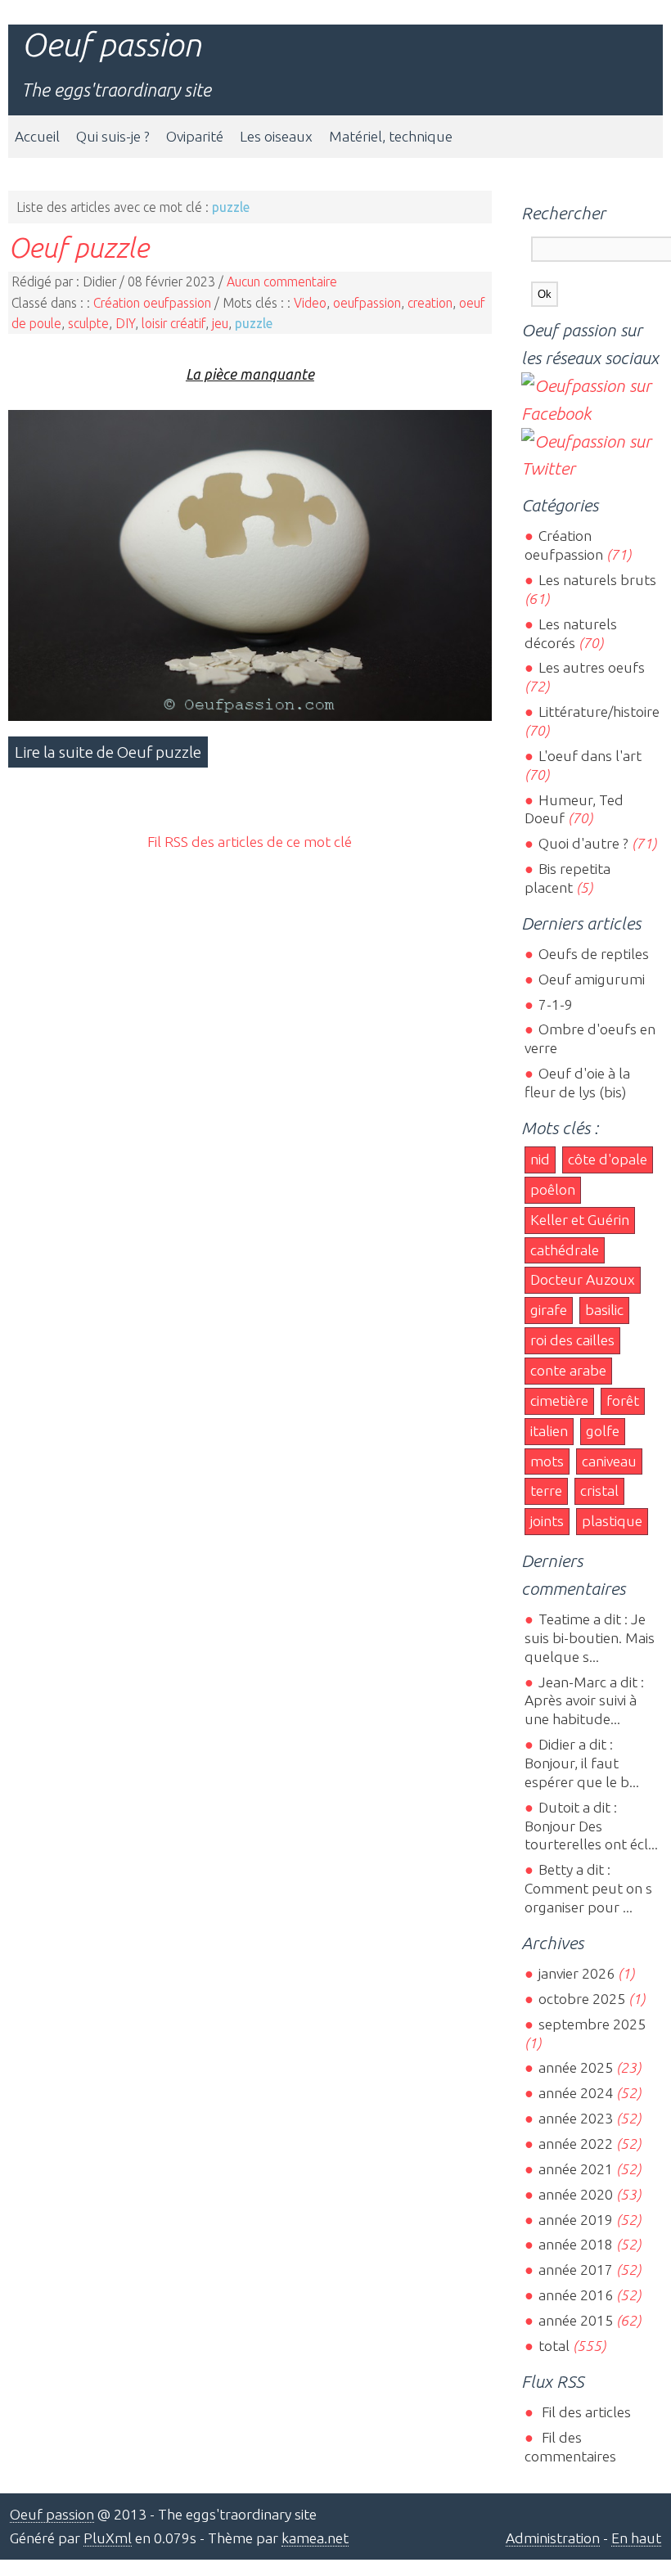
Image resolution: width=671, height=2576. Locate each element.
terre (546, 1491)
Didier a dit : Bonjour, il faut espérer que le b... (582, 1763)
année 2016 (575, 2295)
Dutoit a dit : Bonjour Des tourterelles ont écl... (591, 1826)
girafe (549, 1310)
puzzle (254, 323)
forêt (623, 1401)
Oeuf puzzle (79, 247)
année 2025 (575, 2067)
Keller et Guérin (580, 1220)
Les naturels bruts (597, 580)
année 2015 (575, 2320)
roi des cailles (572, 1340)
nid (540, 1159)
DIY (125, 323)
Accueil (37, 136)
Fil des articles (584, 2412)
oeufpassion (367, 303)
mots (547, 1461)
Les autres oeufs (591, 667)
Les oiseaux (276, 136)
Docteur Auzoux (583, 1279)
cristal (599, 1491)
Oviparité (195, 136)
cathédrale (565, 1250)
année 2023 (575, 2118)
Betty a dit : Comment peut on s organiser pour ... (588, 1888)
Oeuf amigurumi (591, 979)
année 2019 (575, 2220)
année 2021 (575, 2169)
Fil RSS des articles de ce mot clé (250, 842)
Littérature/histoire (599, 712)
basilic (604, 1310)
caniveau (609, 1461)
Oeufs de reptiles (593, 954)
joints (547, 1521)
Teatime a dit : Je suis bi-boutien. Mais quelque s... (590, 1638)
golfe (603, 1431)
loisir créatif (173, 323)
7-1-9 (555, 1004)
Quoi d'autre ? (583, 843)
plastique (612, 1521)
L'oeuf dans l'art (590, 756)
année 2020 (575, 2194)
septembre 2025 (592, 2024)
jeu (220, 323)
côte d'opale (608, 1159)
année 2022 (575, 2144)
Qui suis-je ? (113, 136)
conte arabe (568, 1370)
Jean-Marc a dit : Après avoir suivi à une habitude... (584, 1701)
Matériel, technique (391, 136)
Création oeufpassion (152, 303)
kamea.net (315, 2538)
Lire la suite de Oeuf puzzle (108, 752)
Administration (553, 2538)
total (555, 2346)
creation (430, 303)
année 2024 (575, 2093)
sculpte (88, 323)
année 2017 (575, 2270)
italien (549, 1431)
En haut (636, 2538)
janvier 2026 (576, 1973)
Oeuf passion (111, 45)
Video (310, 303)
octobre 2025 (581, 1999)
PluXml (108, 2538)
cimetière (559, 1401)
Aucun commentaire (282, 281)
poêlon (553, 1189)
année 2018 (575, 2244)
